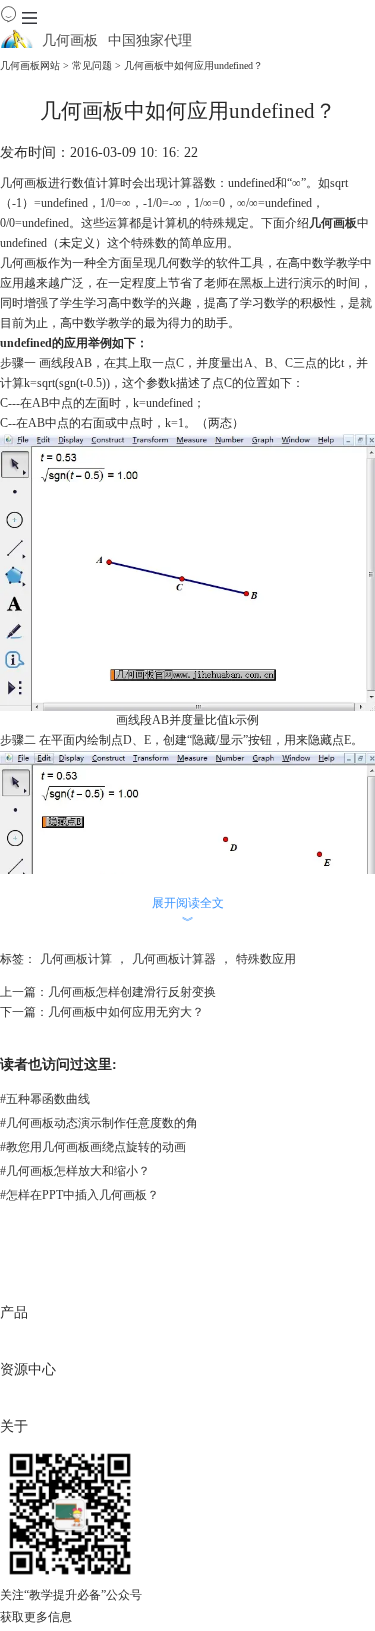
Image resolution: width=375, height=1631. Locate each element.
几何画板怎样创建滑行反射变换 (132, 992)
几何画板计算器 (174, 959)
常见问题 (92, 65)
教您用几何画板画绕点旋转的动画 (93, 1147)
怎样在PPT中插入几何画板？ (79, 1195)
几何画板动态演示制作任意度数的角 (99, 1123)
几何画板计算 (76, 959)
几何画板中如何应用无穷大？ (126, 1012)
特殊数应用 (266, 959)
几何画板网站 (30, 65)
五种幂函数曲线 (45, 1099)
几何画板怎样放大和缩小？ (75, 1171)
